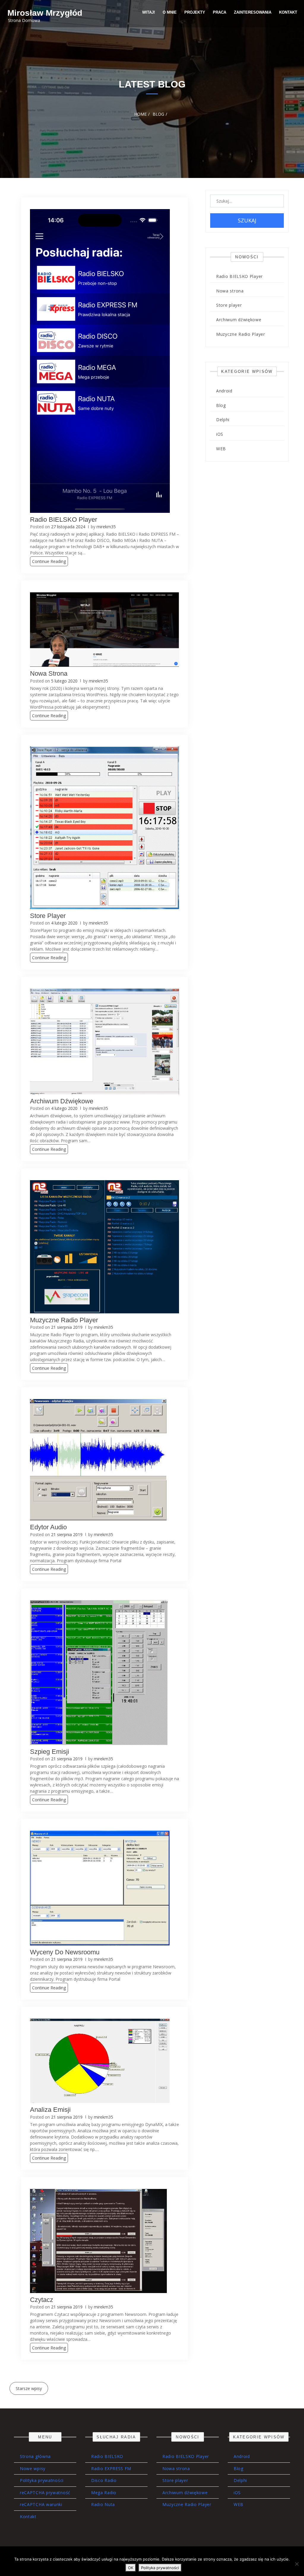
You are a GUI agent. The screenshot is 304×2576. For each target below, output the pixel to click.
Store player (48, 916)
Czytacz (42, 2300)
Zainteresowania (253, 12)
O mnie (170, 12)
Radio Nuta (103, 2504)
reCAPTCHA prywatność (45, 2493)
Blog (221, 405)
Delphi (223, 420)
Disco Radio (104, 2480)
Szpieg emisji (50, 1752)
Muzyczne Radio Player (64, 1320)
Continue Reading (49, 561)
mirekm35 (106, 527)
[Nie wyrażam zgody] (297, 2564)
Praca (220, 12)
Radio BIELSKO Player (64, 520)
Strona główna (35, 2456)
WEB (221, 449)
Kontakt (288, 12)
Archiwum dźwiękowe (62, 1101)
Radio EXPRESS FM (111, 2468)
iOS (220, 434)
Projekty (195, 12)
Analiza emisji (50, 2110)
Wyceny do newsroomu (65, 1952)
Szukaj (247, 220)
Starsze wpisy (29, 2388)
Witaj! (149, 12)
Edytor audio (48, 1527)
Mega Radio (104, 2493)
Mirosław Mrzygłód (45, 13)
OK (131, 2568)
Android (224, 391)
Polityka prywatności (42, 2480)
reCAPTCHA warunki (41, 2504)
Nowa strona (49, 673)
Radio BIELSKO (107, 2456)
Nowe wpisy (33, 2468)
